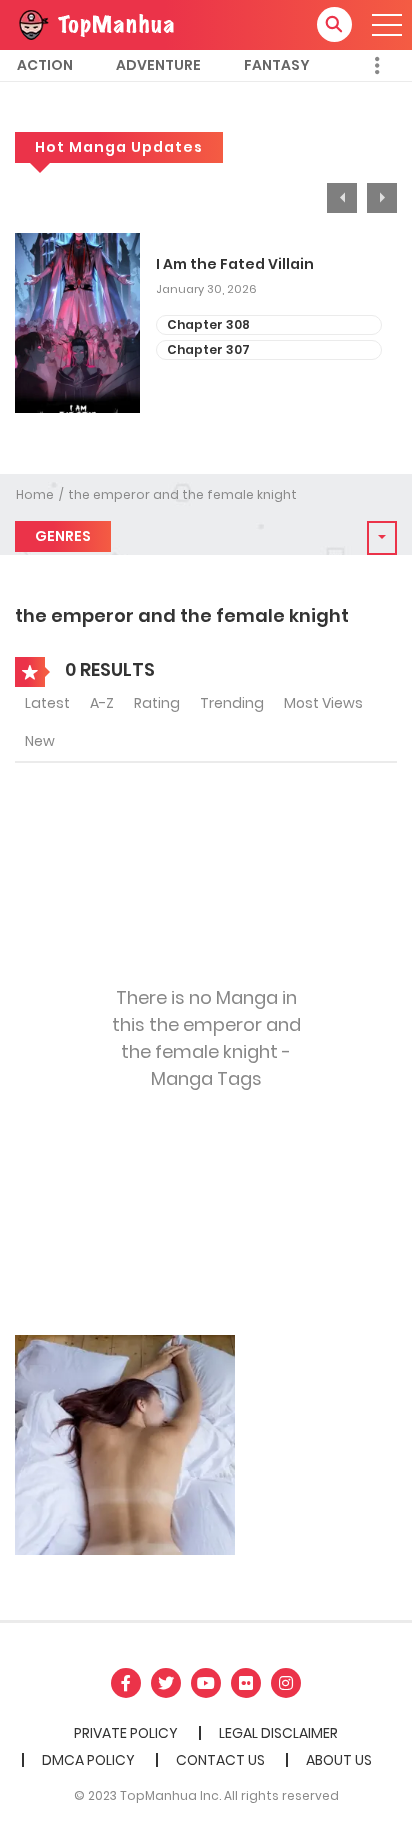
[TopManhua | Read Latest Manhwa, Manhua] (95, 24)
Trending (232, 703)
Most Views (323, 703)
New (40, 741)
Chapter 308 (208, 324)
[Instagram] (286, 1683)
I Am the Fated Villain (235, 264)
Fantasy (277, 65)
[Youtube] (206, 1683)
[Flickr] (246, 1683)
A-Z (102, 703)
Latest (47, 703)
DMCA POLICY (88, 1760)
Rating (157, 703)
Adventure (158, 65)
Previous (342, 198)
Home (35, 494)
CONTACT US (220, 1760)
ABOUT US (339, 1760)
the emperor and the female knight (182, 494)
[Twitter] (166, 1683)
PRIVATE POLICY (126, 1733)
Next (382, 198)
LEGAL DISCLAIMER (278, 1733)
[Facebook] (126, 1683)
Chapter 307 (208, 349)
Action (45, 65)
